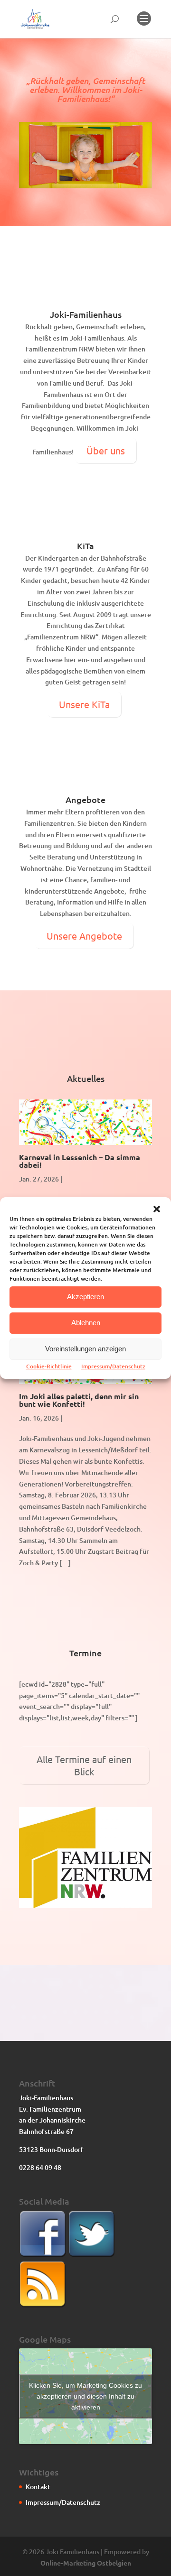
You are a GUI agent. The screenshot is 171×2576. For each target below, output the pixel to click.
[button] (157, 1209)
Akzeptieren (85, 1297)
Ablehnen (86, 1323)
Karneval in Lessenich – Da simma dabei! (80, 1161)
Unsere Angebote (84, 936)
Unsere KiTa (84, 704)
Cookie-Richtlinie (49, 1366)
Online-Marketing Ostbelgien (86, 2563)
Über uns (106, 450)
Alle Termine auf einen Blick (84, 1765)
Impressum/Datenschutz (113, 1366)
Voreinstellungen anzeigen (85, 1349)
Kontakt (38, 2487)
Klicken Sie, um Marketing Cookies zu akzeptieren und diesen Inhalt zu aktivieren (85, 2396)
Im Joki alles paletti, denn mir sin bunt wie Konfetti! (79, 1400)
